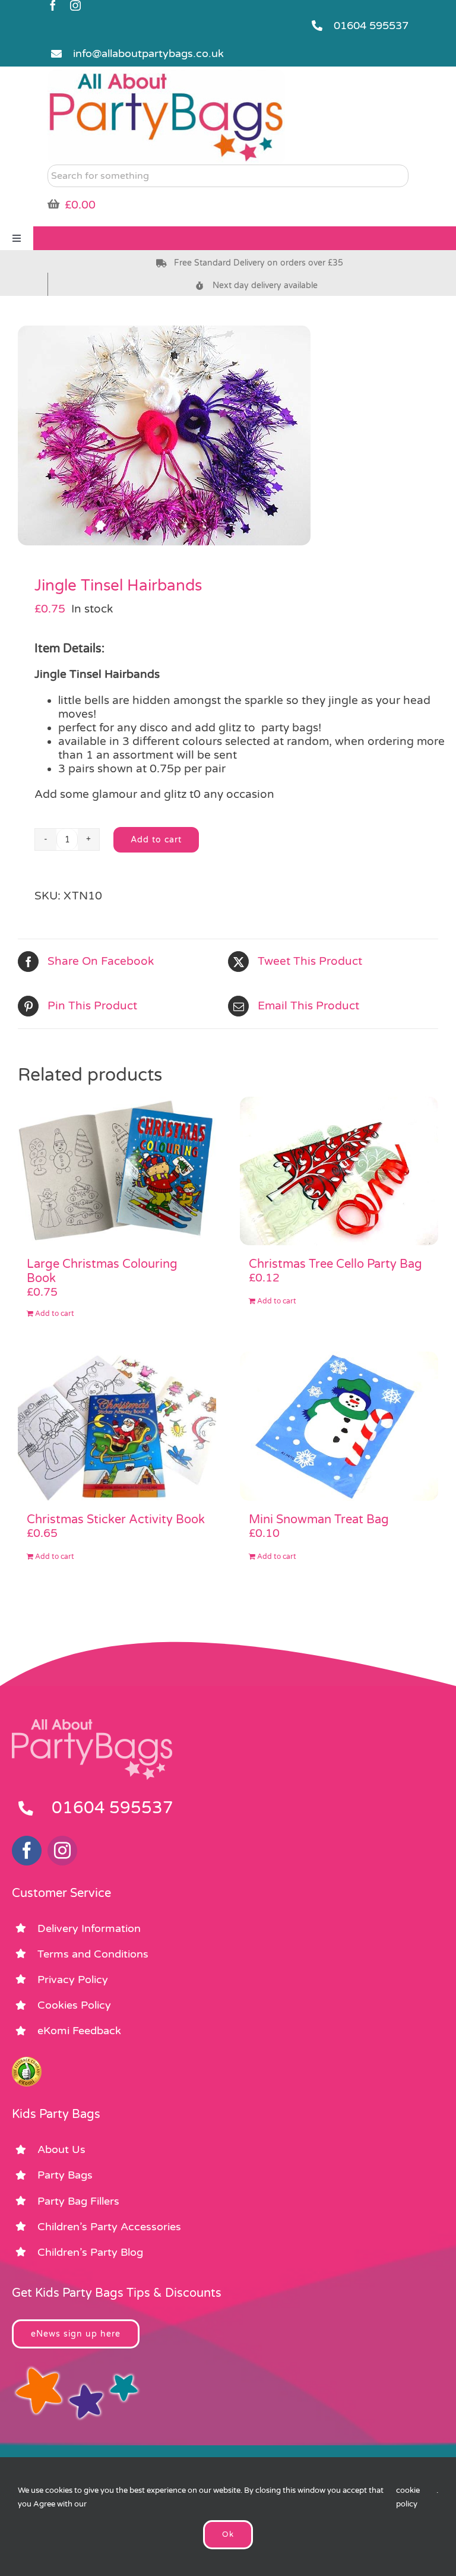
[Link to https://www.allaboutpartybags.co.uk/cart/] (53, 204)
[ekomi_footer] (27, 2062)
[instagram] (75, 5)
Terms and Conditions (93, 1954)
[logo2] (166, 75)
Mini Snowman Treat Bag (319, 1520)
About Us (61, 2149)
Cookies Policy (74, 2005)
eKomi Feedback (79, 2031)
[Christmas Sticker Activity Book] (117, 1426)
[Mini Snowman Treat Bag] (339, 1426)
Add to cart (156, 840)
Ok (228, 2534)
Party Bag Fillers (78, 2201)
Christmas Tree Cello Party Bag (335, 1264)
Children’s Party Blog (90, 2252)
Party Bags (65, 2175)
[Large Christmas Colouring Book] (117, 1171)
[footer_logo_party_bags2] (92, 1724)
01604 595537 (371, 26)
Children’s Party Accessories (109, 2227)
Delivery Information (89, 1928)
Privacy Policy (73, 1980)
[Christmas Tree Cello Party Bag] (339, 1171)
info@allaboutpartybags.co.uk (148, 53)
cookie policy (408, 2497)
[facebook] (53, 5)
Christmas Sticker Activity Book (116, 1520)
